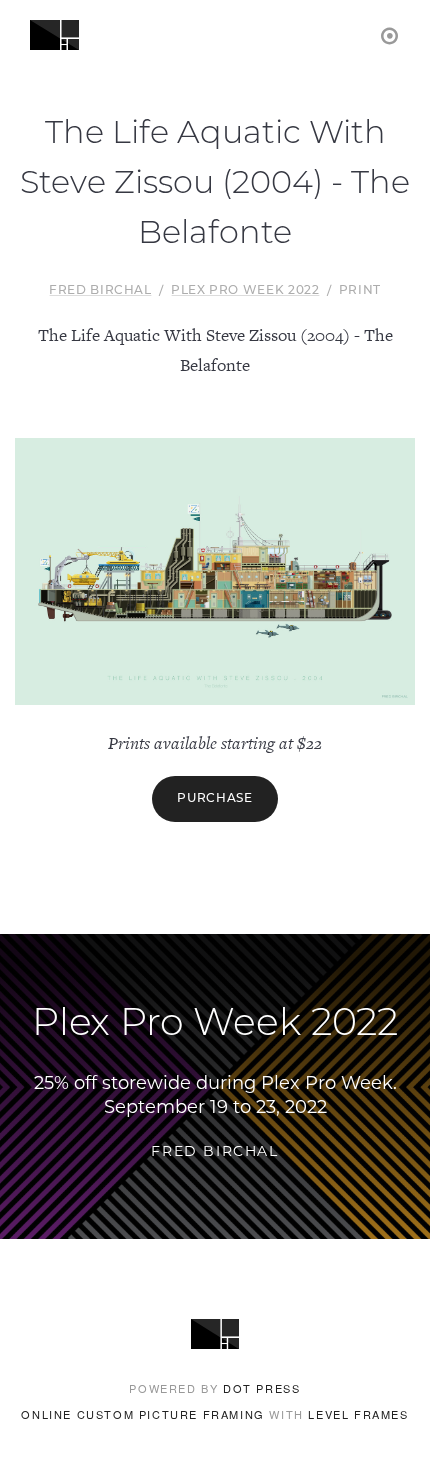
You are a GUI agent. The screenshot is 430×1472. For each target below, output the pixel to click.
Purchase (214, 799)
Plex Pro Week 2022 (245, 291)
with (214, 1414)
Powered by (214, 1388)
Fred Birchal (100, 291)
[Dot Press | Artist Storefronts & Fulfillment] (390, 34)
